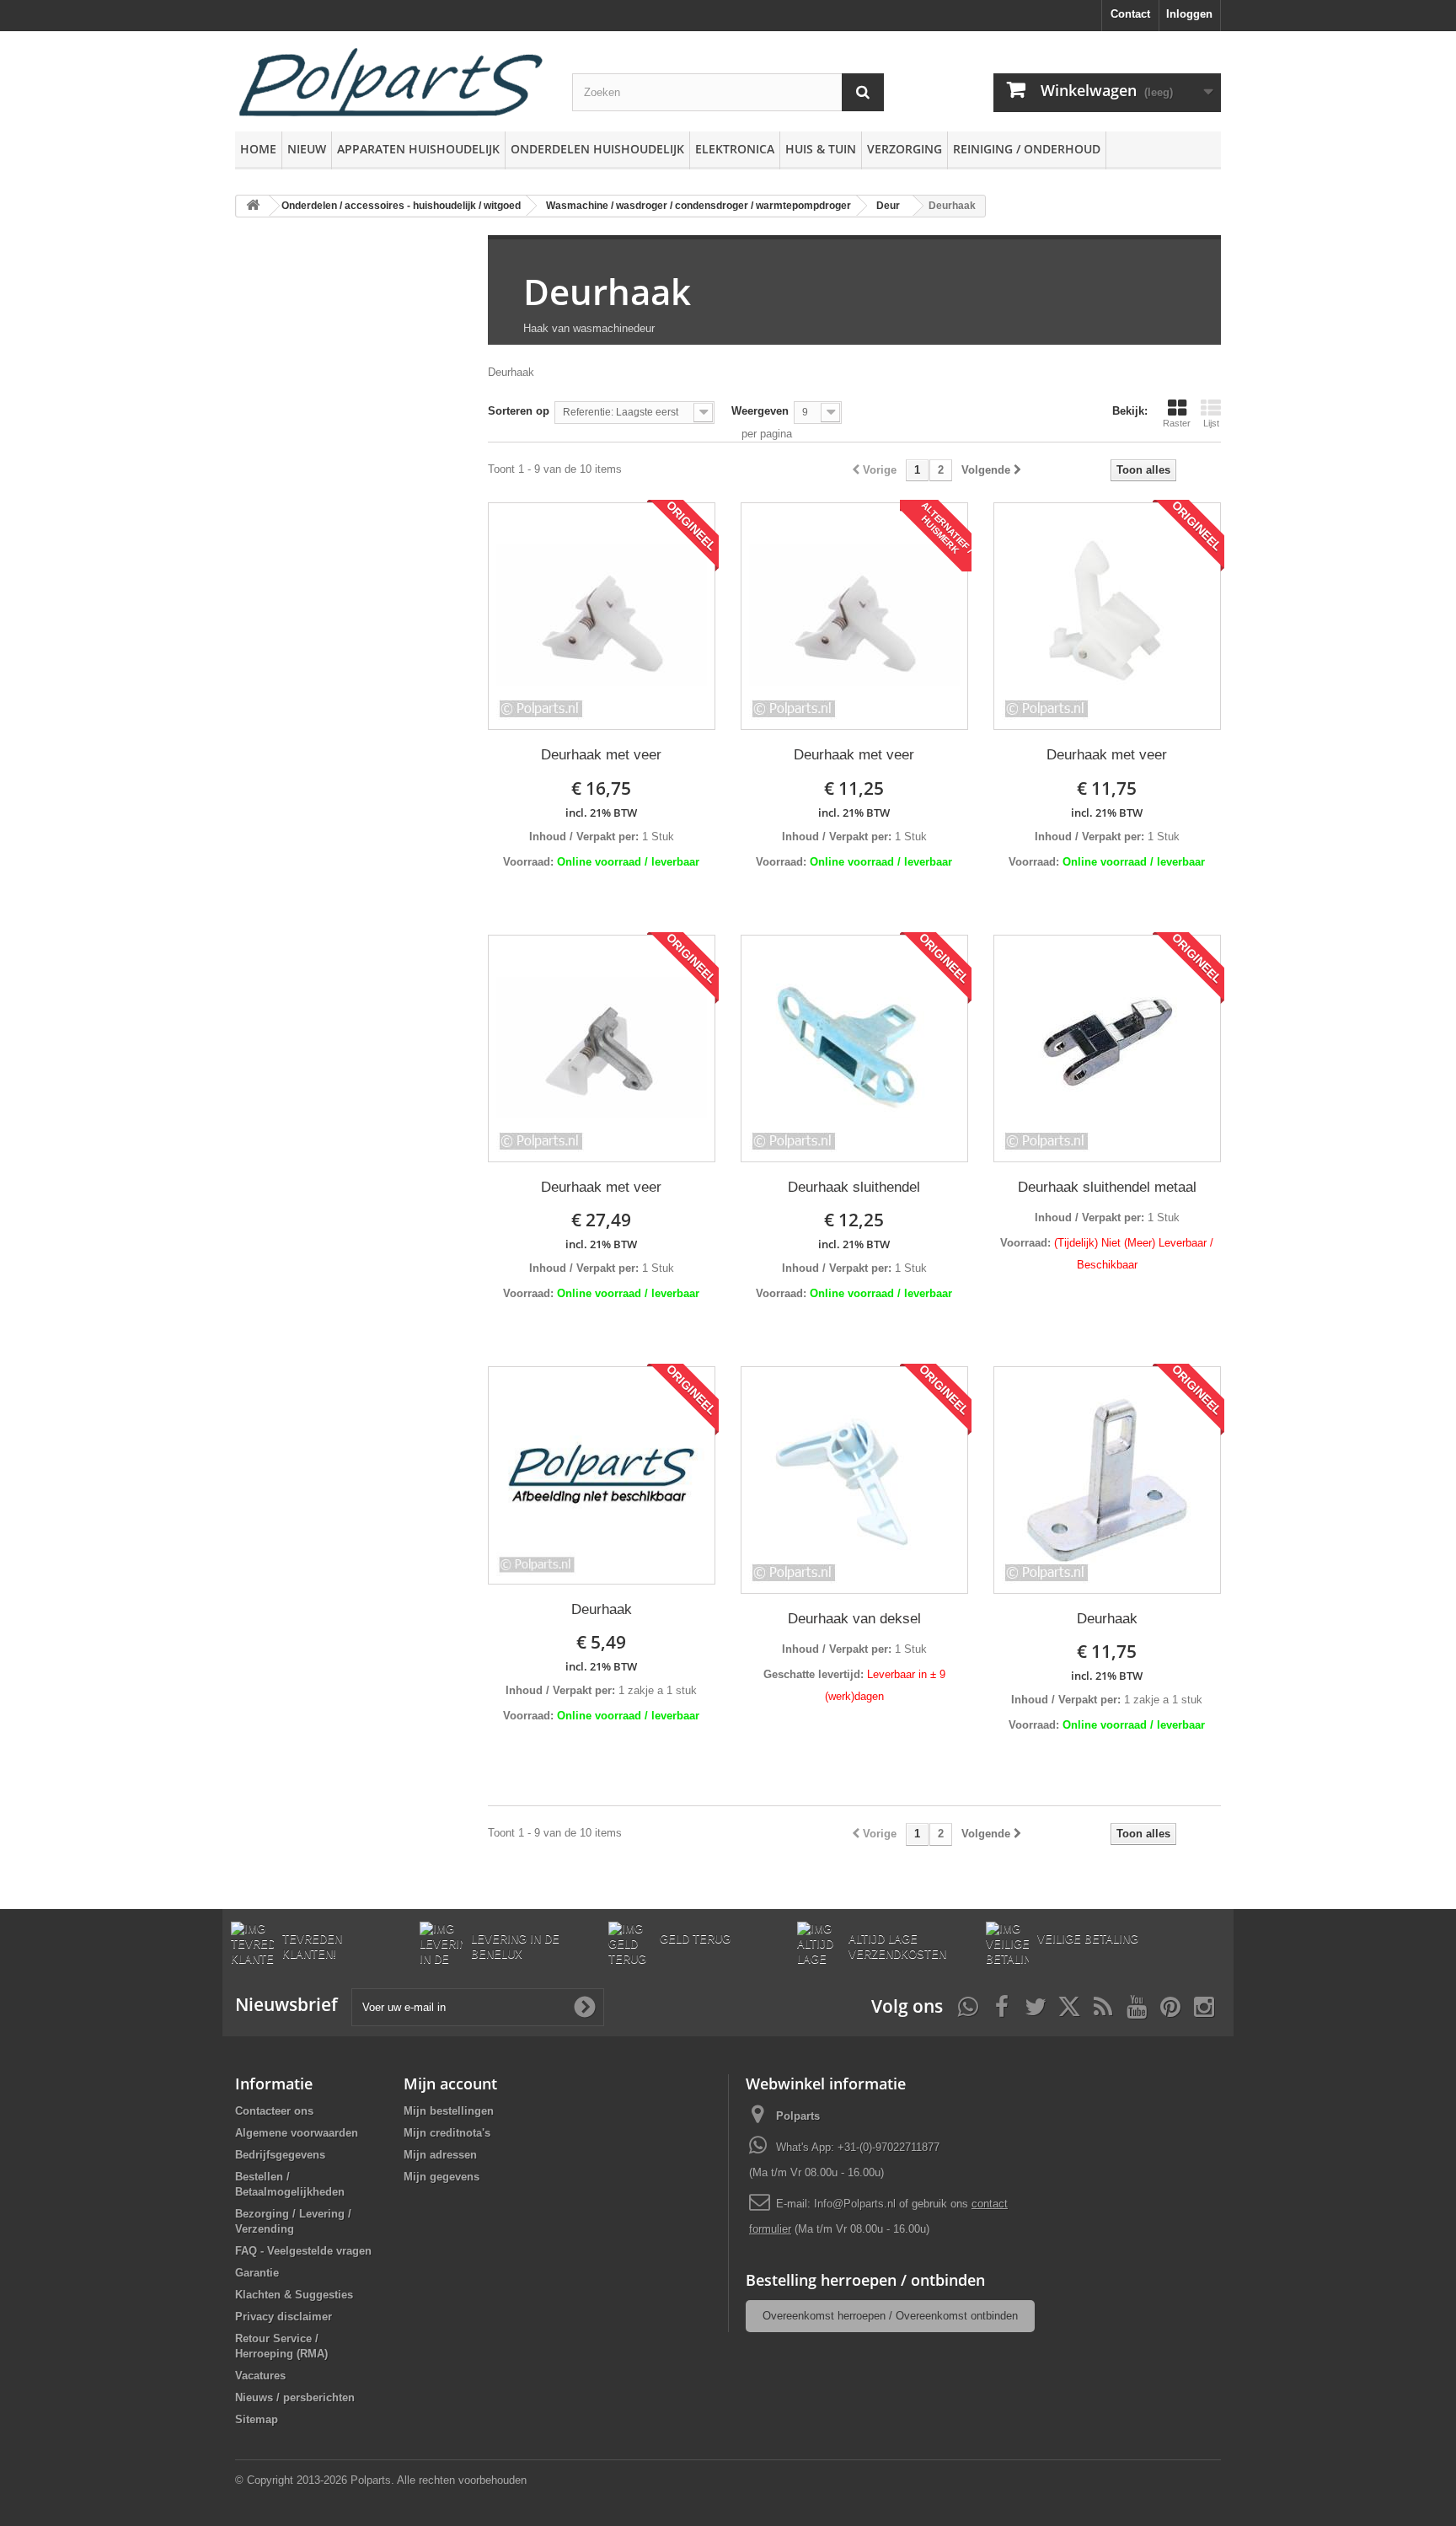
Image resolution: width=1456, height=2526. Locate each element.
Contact (1130, 14)
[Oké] (585, 2007)
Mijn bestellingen (449, 2111)
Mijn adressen (440, 2155)
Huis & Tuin (821, 149)
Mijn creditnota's (447, 2133)
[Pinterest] (1170, 2005)
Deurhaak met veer (601, 755)
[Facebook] (1002, 2005)
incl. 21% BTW (601, 813)
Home (258, 149)
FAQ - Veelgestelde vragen (303, 2251)
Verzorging (905, 149)
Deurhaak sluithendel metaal (1107, 1187)
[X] (1069, 2005)
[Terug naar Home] (253, 206)
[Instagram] (1204, 2005)
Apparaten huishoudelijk (418, 149)
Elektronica (735, 149)
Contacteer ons (274, 2111)
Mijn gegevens (442, 2177)
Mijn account (450, 2084)
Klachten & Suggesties (294, 2295)
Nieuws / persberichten (295, 2397)
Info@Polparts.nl (856, 2204)
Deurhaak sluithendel (854, 1187)
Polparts (798, 2116)
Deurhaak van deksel (854, 1619)
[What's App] (968, 2005)
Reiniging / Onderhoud (1027, 149)
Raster (1177, 423)
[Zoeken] (863, 92)
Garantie (257, 2273)
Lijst (1211, 423)
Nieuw (307, 149)
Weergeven (760, 411)
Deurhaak (607, 291)
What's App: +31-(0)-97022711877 (858, 2147)
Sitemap (257, 2419)
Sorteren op (519, 411)
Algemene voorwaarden (297, 2133)
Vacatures (260, 2376)
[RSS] (1103, 2005)
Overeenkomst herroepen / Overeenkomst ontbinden (890, 2316)
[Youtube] (1137, 2005)
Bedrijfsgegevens (280, 2155)
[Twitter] (1036, 2005)
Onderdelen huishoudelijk (597, 149)
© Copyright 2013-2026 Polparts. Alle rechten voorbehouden (381, 2480)
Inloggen (1189, 14)
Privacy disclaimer (284, 2317)
